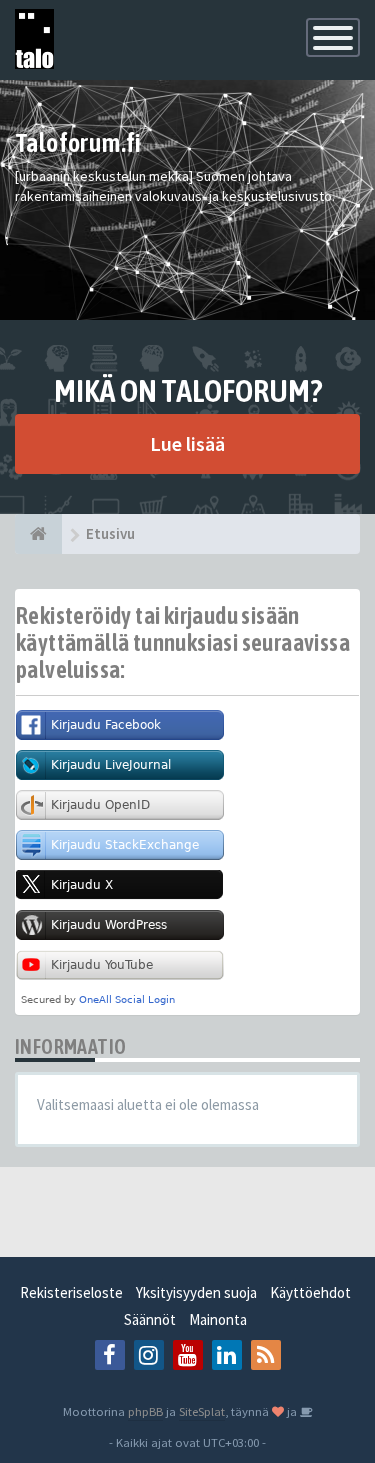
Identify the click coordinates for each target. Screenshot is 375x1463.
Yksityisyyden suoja (196, 1292)
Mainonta (218, 1319)
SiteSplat (202, 1411)
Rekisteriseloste (71, 1292)
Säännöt (150, 1319)
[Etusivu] (38, 534)
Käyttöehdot (310, 1292)
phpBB (145, 1411)
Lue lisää (187, 443)
